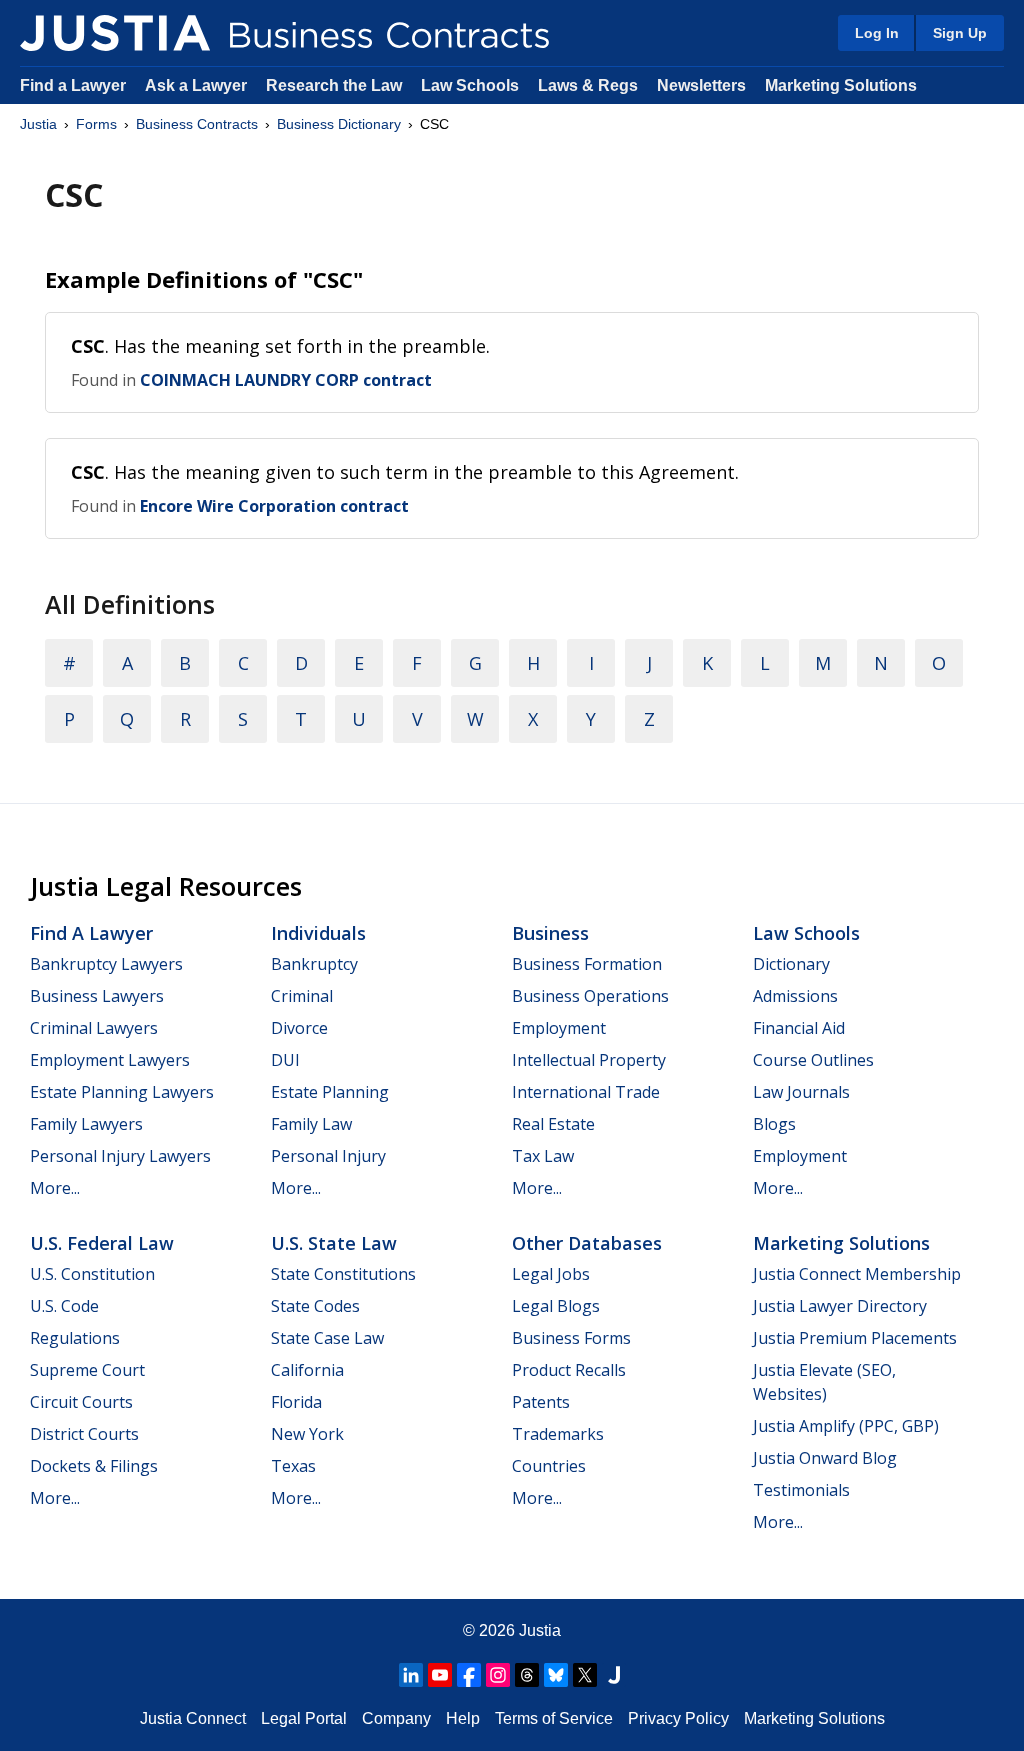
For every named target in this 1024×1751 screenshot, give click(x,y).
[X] (585, 1675)
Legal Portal (304, 1718)
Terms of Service (554, 1718)
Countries (549, 1466)
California (307, 1370)
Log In (877, 33)
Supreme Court (87, 1370)
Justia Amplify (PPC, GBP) (846, 1426)
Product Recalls (569, 1370)
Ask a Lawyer (198, 85)
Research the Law (334, 85)
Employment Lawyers (110, 1060)
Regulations (75, 1338)
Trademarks (558, 1434)
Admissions (795, 996)
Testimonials (801, 1490)
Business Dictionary (339, 124)
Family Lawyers (86, 1124)
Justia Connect (193, 1718)
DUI (285, 1060)
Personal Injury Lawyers (120, 1156)
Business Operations (590, 996)
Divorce (299, 1028)
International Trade (586, 1092)
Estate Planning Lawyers (122, 1092)
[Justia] (115, 33)
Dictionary (791, 964)
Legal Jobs (551, 1274)
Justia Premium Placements (855, 1338)
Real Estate (553, 1124)
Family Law (311, 1124)
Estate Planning (330, 1092)
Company (396, 1718)
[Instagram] (498, 1675)
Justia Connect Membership (857, 1274)
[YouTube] (440, 1675)
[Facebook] (469, 1675)
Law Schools (470, 85)
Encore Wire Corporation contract (274, 506)
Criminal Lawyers (94, 1028)
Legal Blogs (556, 1306)
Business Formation (587, 964)
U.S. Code (64, 1306)
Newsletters (701, 85)
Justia (38, 124)
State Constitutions (343, 1274)
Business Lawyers (97, 996)
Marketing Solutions (841, 85)
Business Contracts (197, 124)
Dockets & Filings (94, 1466)
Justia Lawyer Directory (840, 1306)
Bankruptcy (314, 964)
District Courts (84, 1434)
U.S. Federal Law (102, 1243)
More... (55, 1188)
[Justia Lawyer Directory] (614, 1675)
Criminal (302, 996)
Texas (293, 1466)
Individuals (318, 933)
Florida (296, 1402)
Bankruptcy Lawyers (106, 964)
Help (463, 1718)
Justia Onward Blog (825, 1458)
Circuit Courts (81, 1402)
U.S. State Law (334, 1243)
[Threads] (527, 1675)
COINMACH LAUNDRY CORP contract (286, 380)
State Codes (315, 1306)
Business (550, 933)
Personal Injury (328, 1156)
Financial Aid (799, 1028)
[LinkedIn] (411, 1675)
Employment (559, 1028)
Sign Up (960, 33)
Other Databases (587, 1243)
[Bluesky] (556, 1675)
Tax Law (543, 1156)
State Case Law (327, 1338)
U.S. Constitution (92, 1274)
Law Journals (801, 1092)
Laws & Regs (588, 85)
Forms (96, 124)
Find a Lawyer (73, 85)
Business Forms (571, 1338)
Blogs (774, 1124)
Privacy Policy (678, 1718)
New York (307, 1434)
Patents (541, 1402)
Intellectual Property (589, 1060)
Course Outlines (813, 1060)
